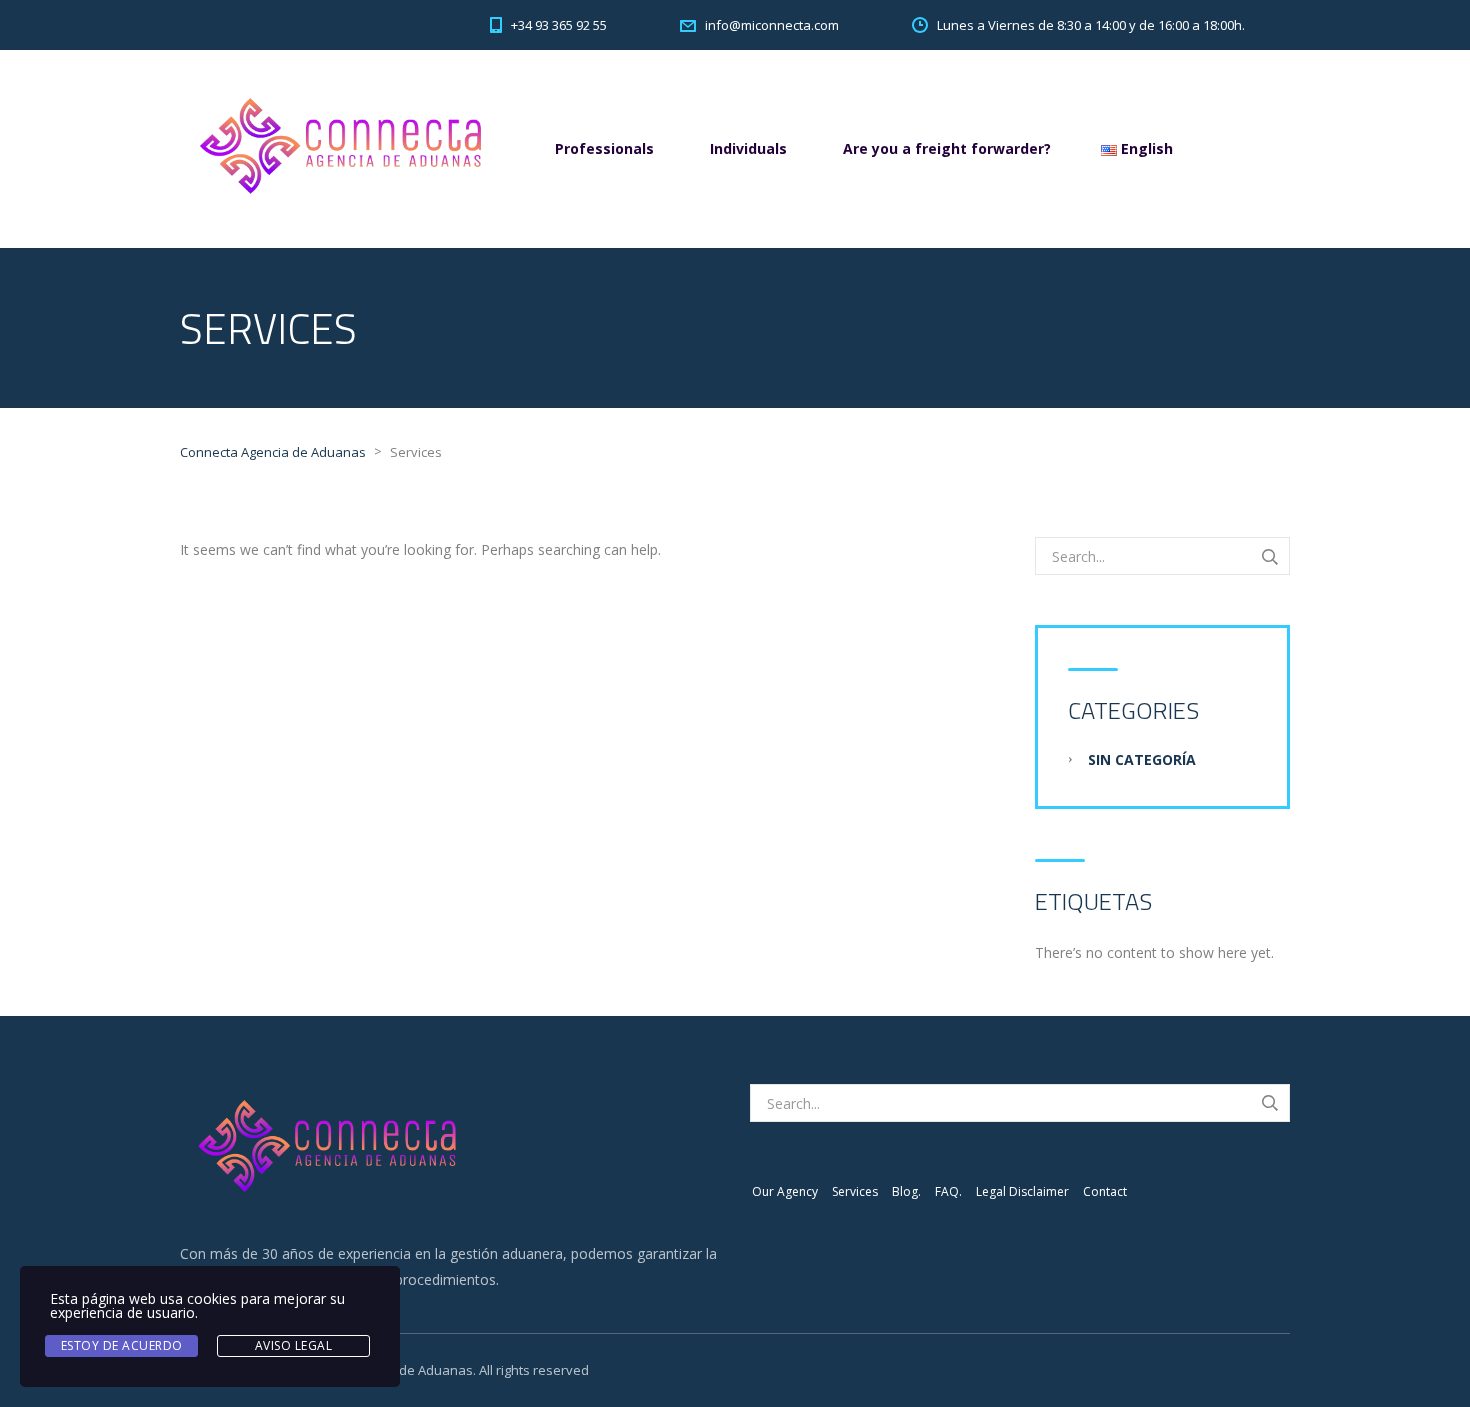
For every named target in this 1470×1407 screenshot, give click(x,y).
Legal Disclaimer (1022, 1191)
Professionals (604, 148)
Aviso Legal (294, 1345)
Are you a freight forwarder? (947, 148)
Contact (1105, 1191)
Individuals (748, 148)
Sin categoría (1142, 759)
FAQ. (948, 1191)
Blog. (906, 1191)
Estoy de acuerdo (122, 1345)
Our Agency (785, 1191)
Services (855, 1191)
